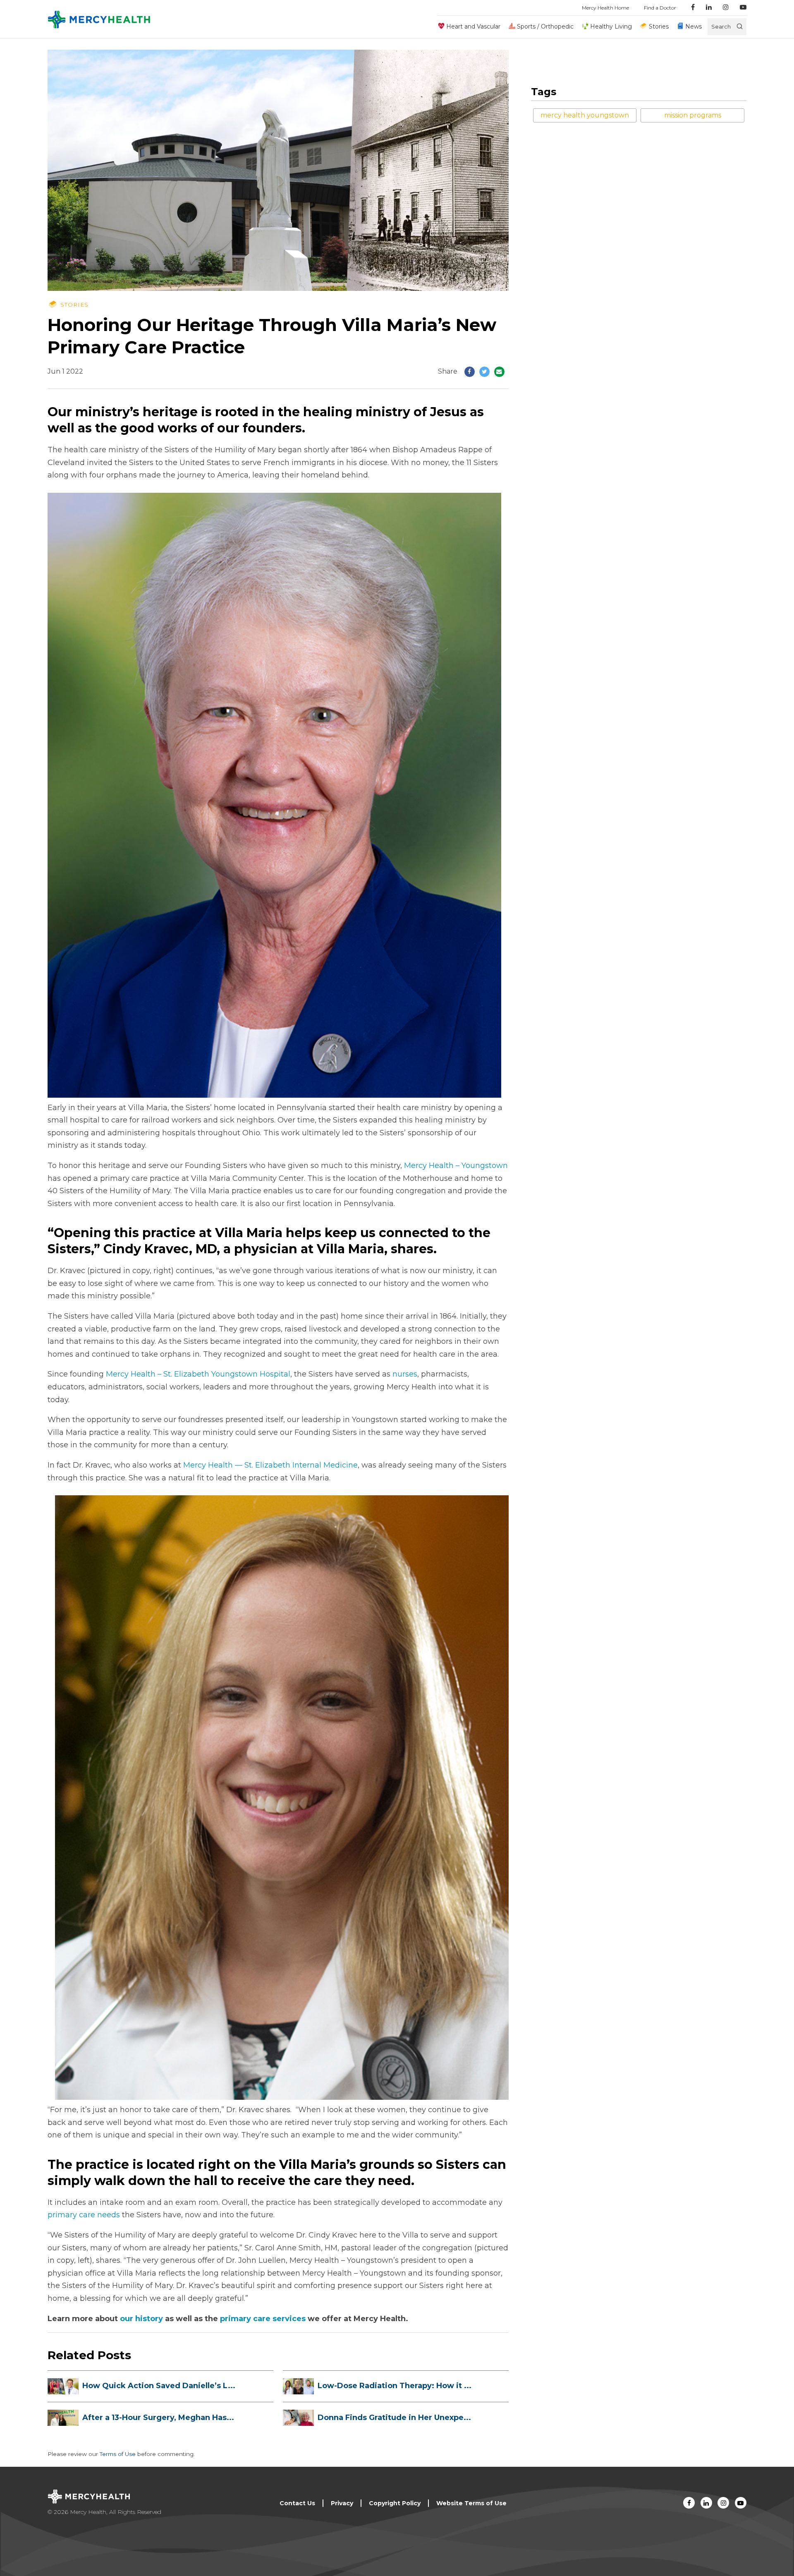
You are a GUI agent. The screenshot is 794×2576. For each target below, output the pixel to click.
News (694, 26)
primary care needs (84, 2215)
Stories (659, 26)
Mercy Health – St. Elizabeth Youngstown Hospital (198, 1374)
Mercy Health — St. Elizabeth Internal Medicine (270, 1465)
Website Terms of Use (471, 2503)
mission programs (693, 115)
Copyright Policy (395, 2503)
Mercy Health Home (605, 8)
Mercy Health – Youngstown (456, 1166)
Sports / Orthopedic (545, 26)
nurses (405, 1374)
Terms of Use (118, 2454)
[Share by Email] (499, 372)
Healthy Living (611, 26)
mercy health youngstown (585, 115)
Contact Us (297, 2503)
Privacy (342, 2503)
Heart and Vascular (473, 26)
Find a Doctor (660, 8)
